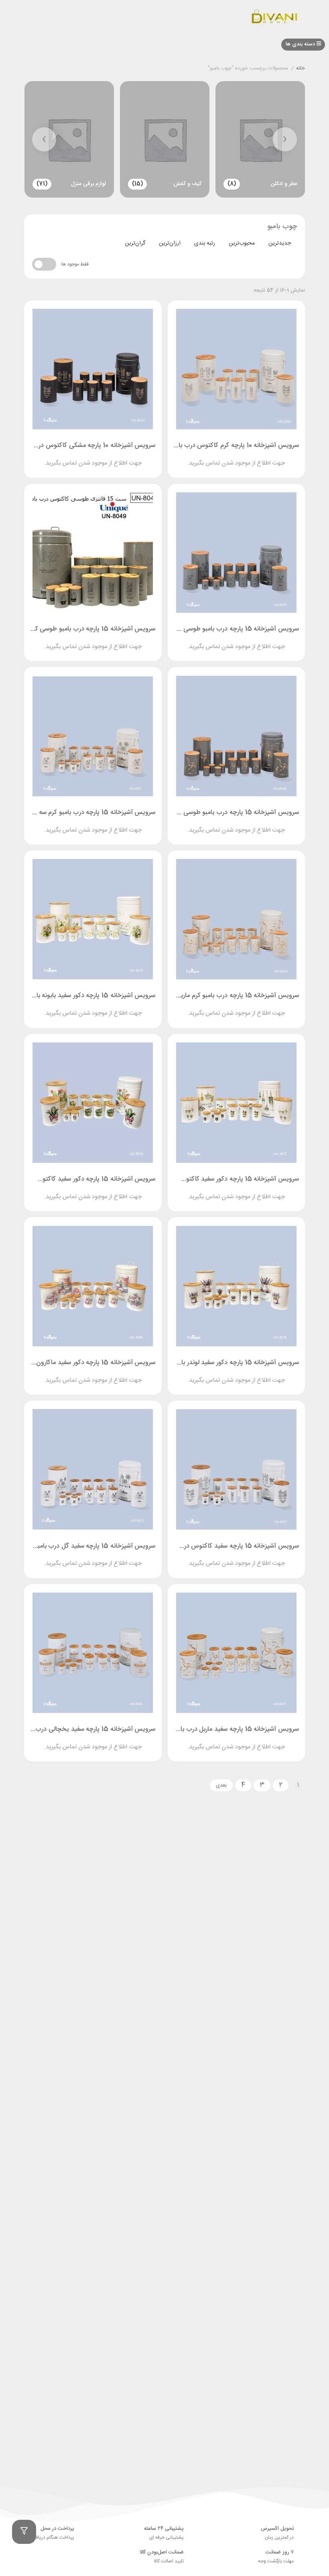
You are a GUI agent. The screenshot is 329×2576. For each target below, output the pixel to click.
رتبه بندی (205, 243)
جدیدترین (280, 243)
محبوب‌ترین (242, 243)
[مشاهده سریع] (244, 457)
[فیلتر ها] (24, 2532)
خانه (301, 69)
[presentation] (285, 139)
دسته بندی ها (301, 44)
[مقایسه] (229, 457)
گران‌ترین (135, 243)
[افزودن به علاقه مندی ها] (213, 457)
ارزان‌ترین (170, 243)
